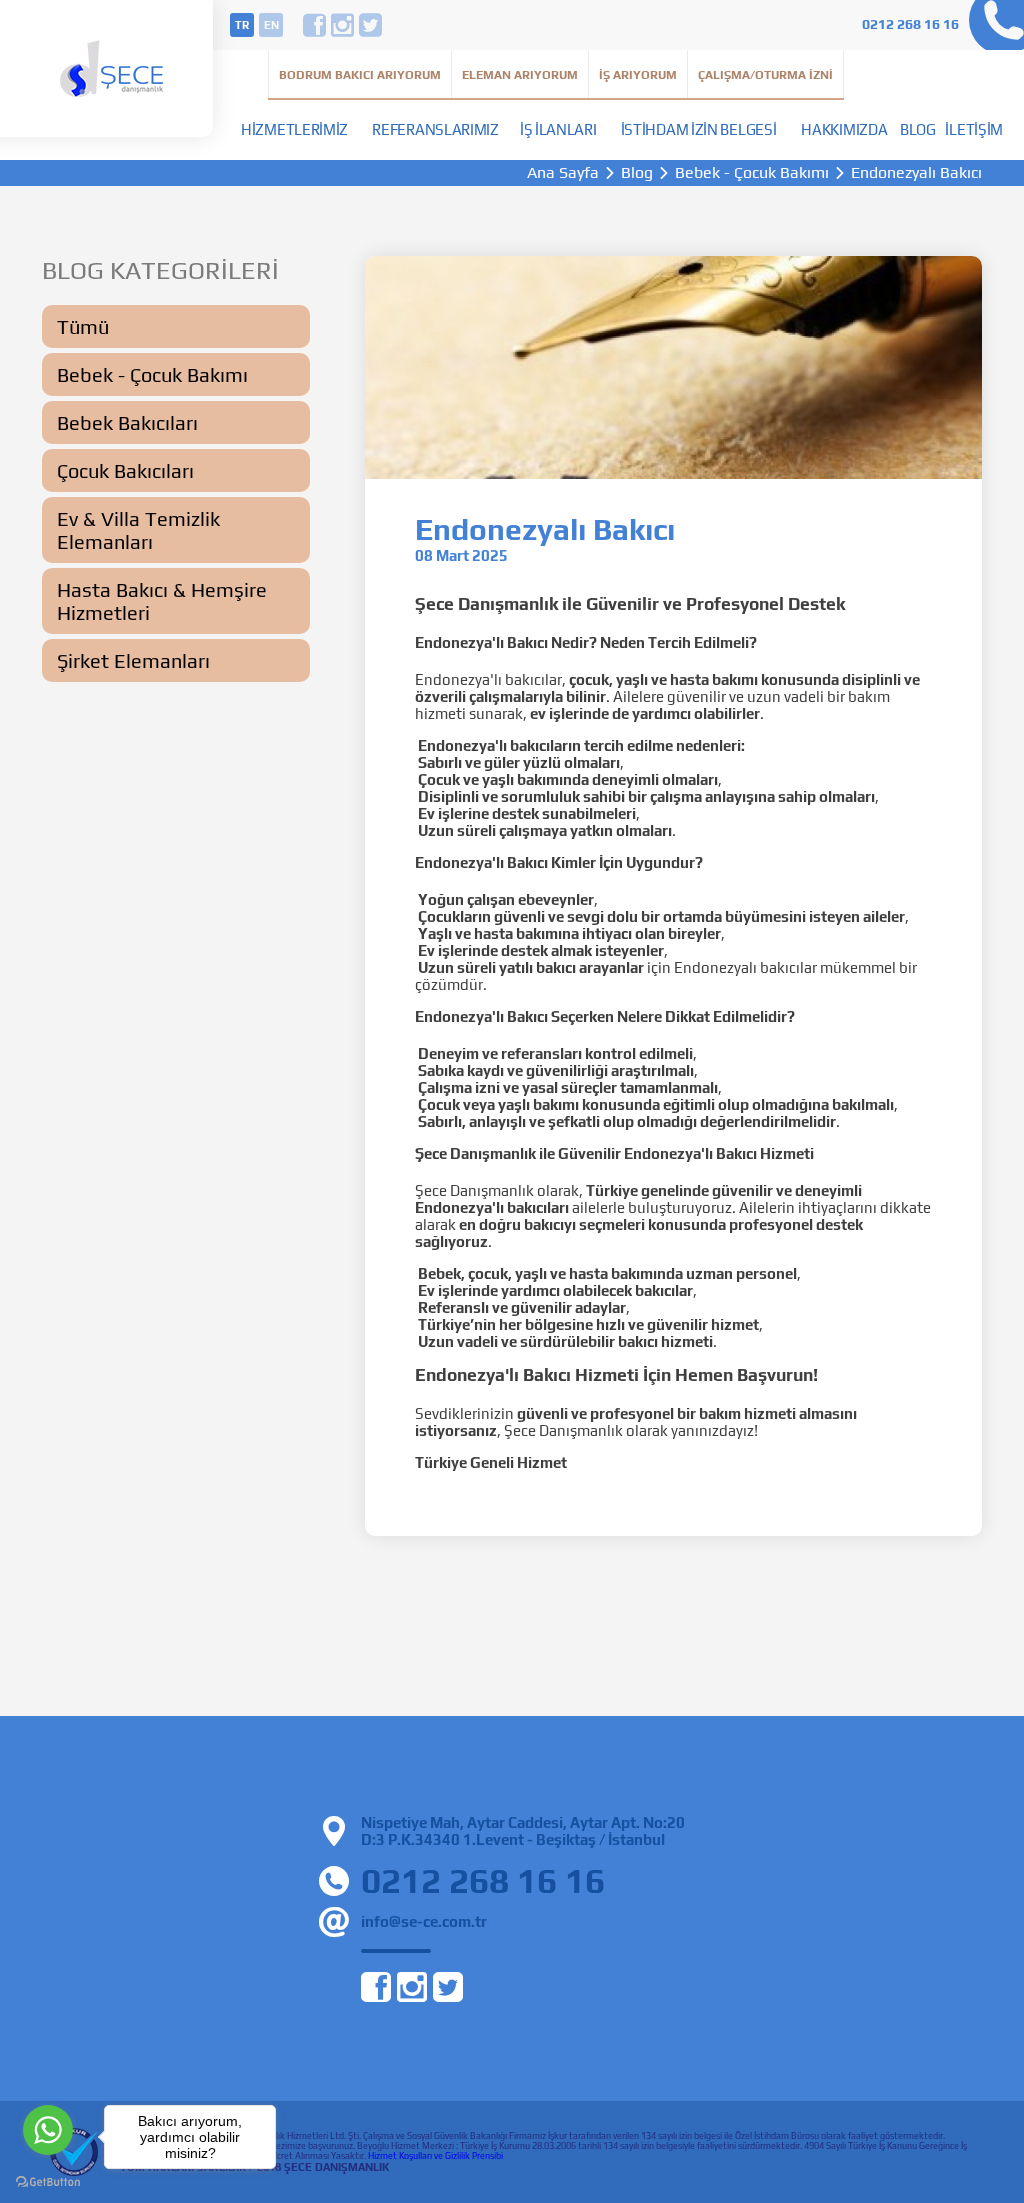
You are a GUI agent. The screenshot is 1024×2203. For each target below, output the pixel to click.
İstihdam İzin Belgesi (699, 129)
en (271, 25)
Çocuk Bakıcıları (125, 470)
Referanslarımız (435, 129)
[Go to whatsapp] (48, 2130)
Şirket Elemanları (133, 660)
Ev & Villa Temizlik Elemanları (138, 530)
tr (242, 25)
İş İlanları (558, 129)
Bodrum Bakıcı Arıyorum (360, 75)
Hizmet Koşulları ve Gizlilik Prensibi (435, 2156)
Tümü (83, 326)
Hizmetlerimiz (294, 129)
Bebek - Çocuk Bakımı (752, 173)
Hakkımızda (844, 129)
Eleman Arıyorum (520, 75)
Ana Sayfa (563, 173)
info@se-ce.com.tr (424, 1921)
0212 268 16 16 (910, 24)
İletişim (974, 129)
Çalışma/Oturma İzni (765, 75)
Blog (918, 129)
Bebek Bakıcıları (127, 422)
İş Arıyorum (638, 75)
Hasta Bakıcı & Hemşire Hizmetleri (162, 601)
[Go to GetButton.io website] (48, 2182)
